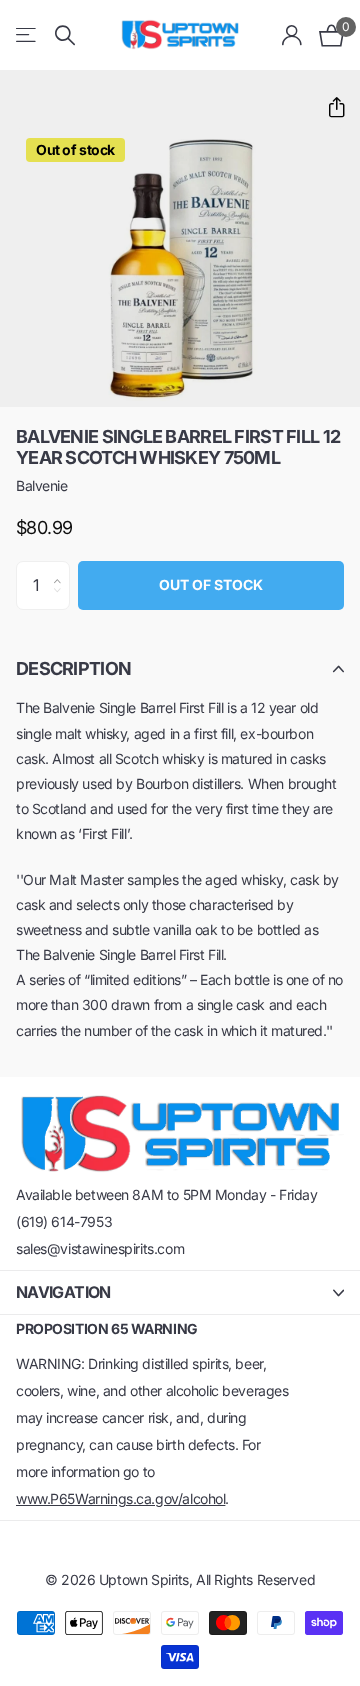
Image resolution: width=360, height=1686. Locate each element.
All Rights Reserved (255, 1579)
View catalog (27, 35)
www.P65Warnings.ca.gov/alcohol (120, 1498)
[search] (65, 35)
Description (73, 668)
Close (180, 1292)
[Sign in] (292, 35)
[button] (328, 107)
